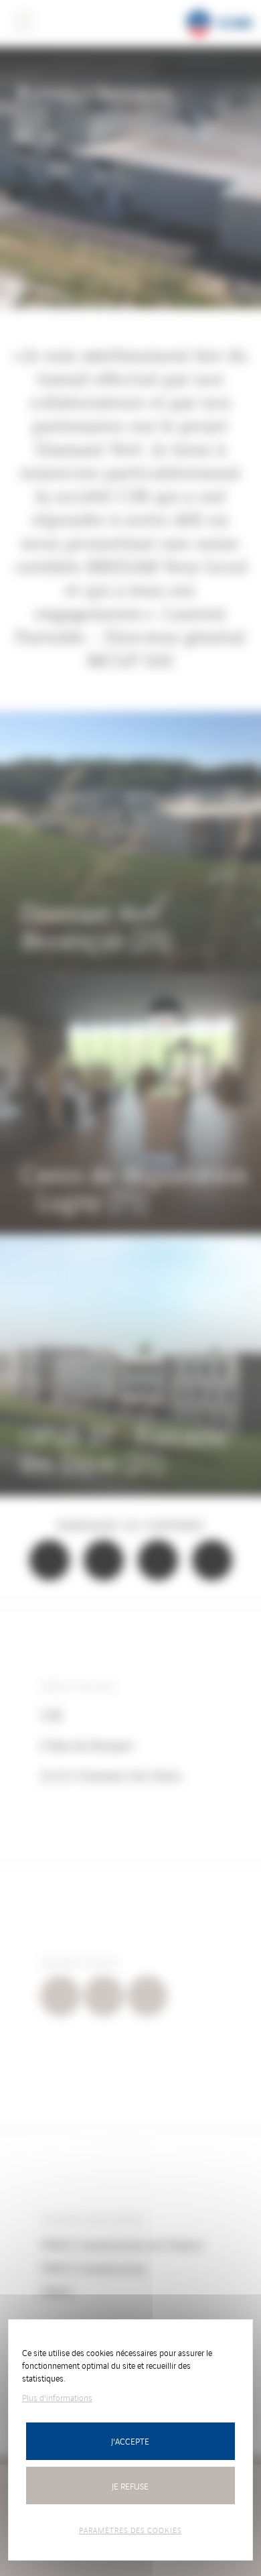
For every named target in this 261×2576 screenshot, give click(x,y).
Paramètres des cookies (130, 2530)
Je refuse (130, 2486)
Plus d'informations (57, 2397)
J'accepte (130, 2441)
